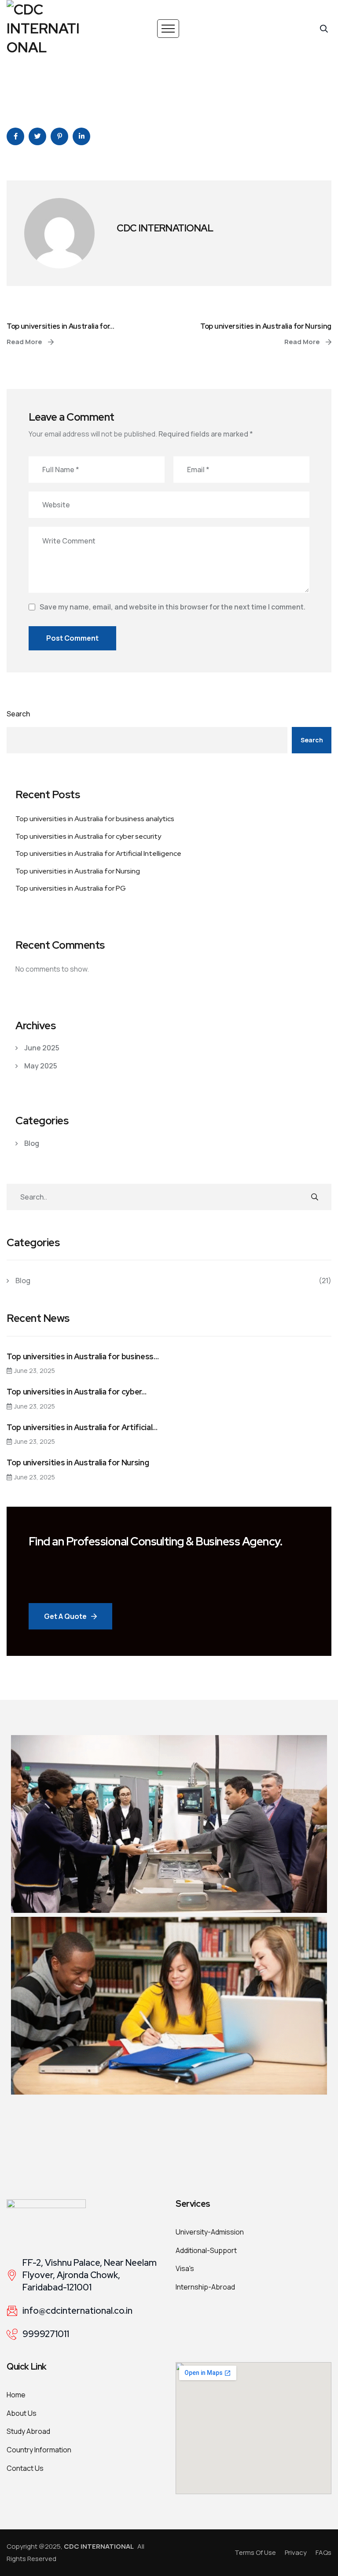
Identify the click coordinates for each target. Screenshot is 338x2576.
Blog (32, 1143)
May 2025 (41, 1066)
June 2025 (42, 1048)
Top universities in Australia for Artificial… (82, 1427)
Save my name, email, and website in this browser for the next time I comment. (173, 607)
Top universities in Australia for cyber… (77, 1392)
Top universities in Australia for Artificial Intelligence (98, 853)
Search (18, 714)
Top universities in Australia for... (60, 326)
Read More (25, 342)
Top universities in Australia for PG (71, 888)
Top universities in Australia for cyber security (88, 836)
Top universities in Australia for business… (83, 1357)
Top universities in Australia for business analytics (95, 819)
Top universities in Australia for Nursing (266, 326)
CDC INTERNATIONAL (165, 228)
